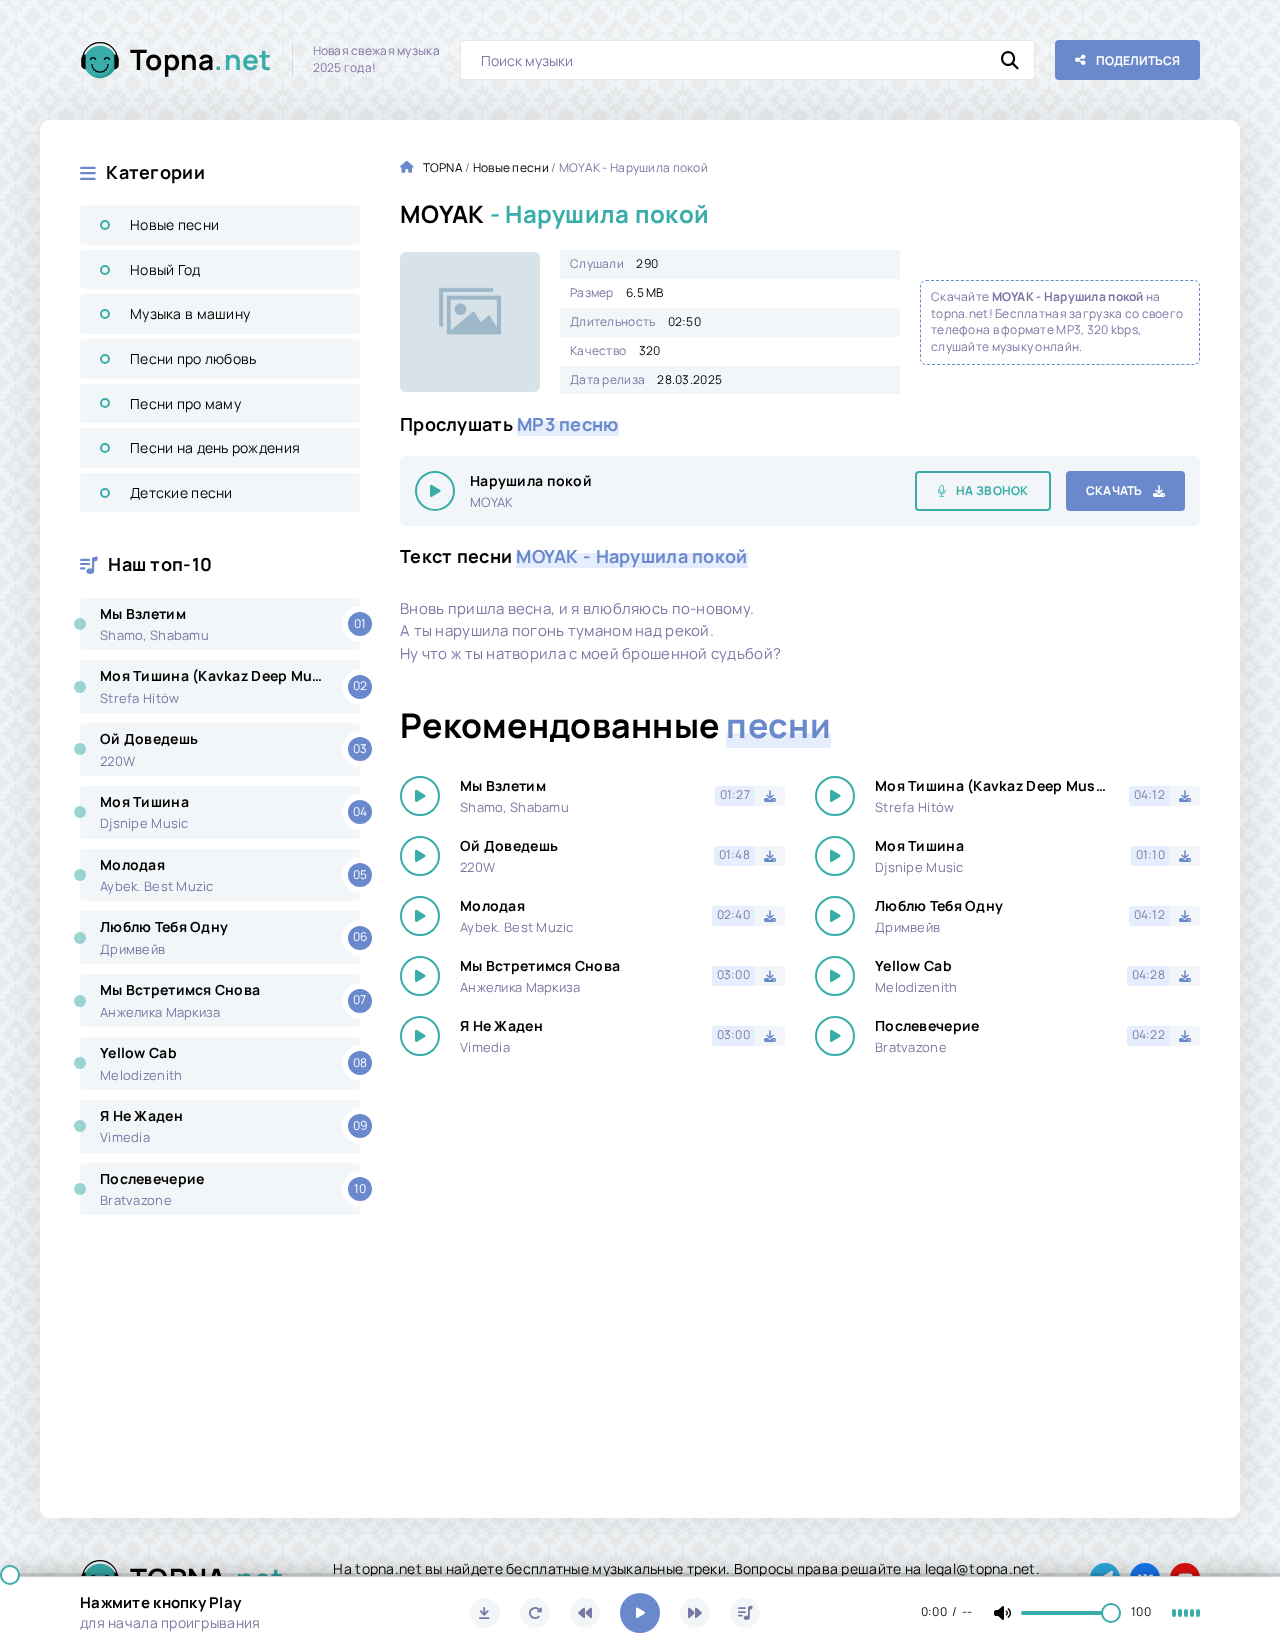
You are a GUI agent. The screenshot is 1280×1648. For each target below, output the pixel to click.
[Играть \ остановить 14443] (435, 491)
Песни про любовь (193, 358)
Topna (201, 59)
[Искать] (1010, 60)
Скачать (1114, 490)
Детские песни (181, 492)
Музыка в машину (190, 313)
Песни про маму (185, 403)
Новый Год (165, 269)
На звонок (992, 490)
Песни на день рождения (215, 447)
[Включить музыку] (640, 1613)
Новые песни (174, 224)
